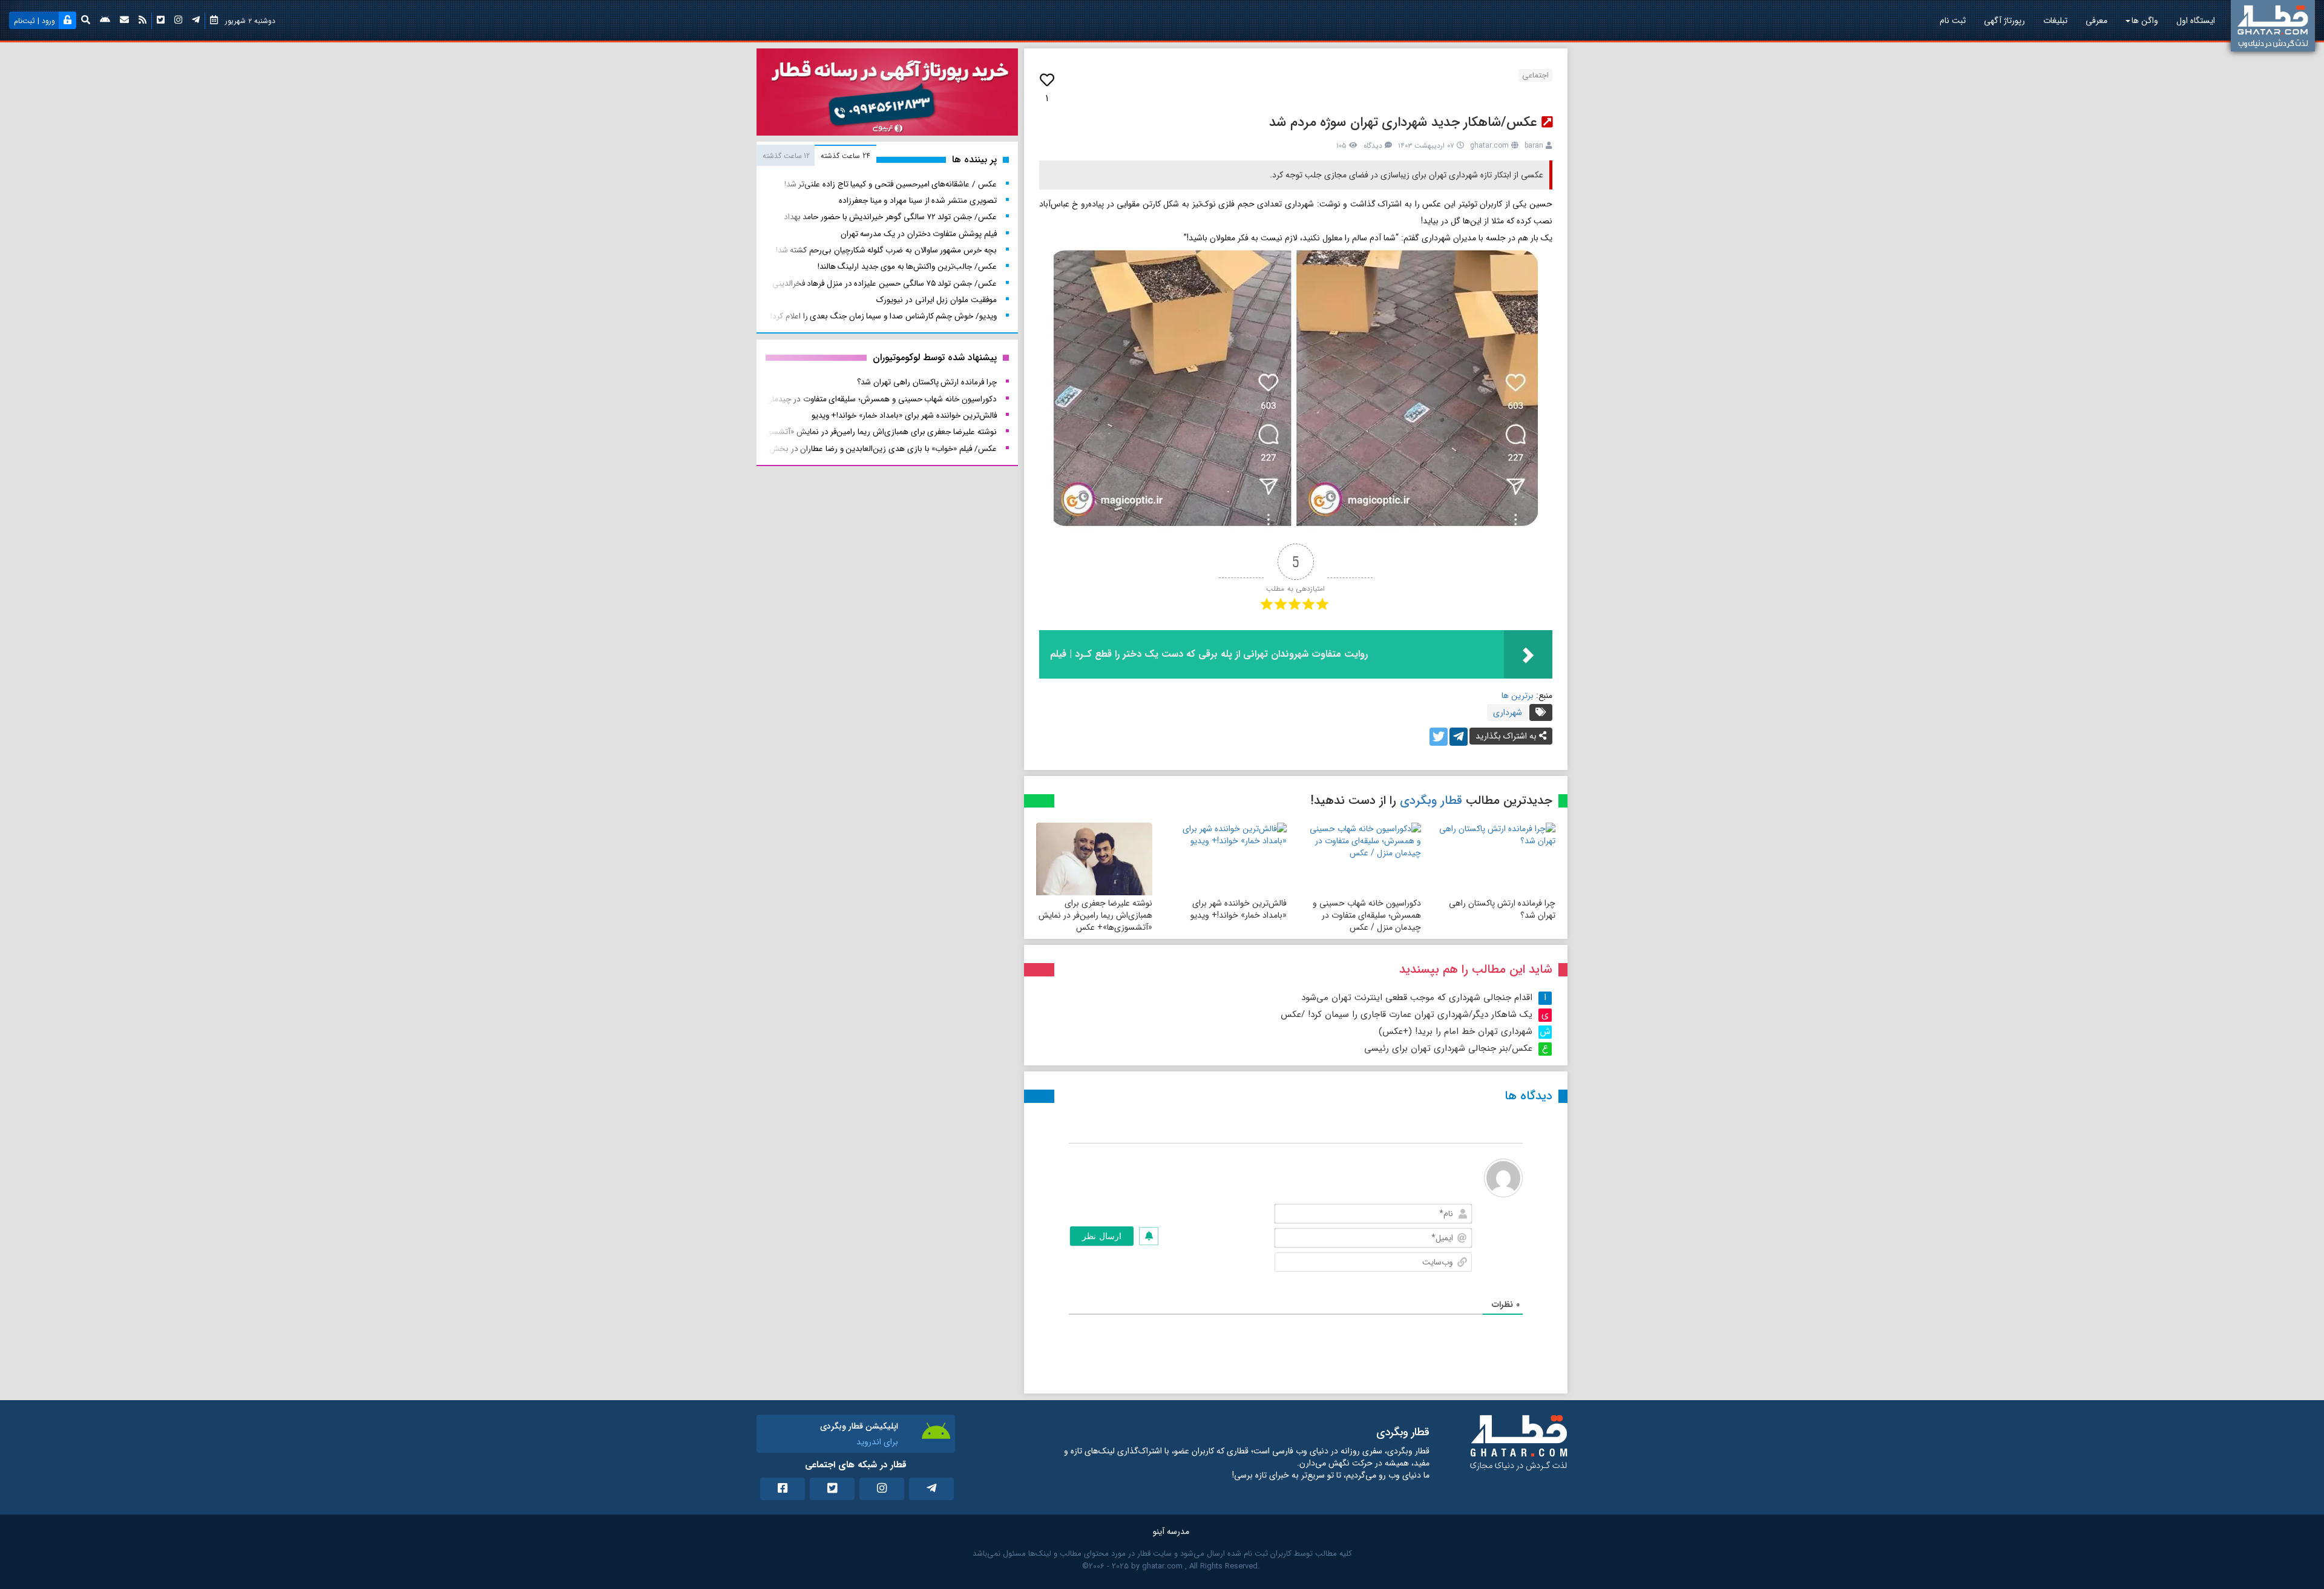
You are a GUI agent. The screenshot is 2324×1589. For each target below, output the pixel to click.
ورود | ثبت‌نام (34, 21)
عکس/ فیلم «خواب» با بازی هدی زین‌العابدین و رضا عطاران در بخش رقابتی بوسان (860, 449)
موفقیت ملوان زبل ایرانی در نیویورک (937, 300)
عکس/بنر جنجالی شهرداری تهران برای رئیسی (1448, 1048)
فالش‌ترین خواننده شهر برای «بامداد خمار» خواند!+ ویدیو (1239, 909)
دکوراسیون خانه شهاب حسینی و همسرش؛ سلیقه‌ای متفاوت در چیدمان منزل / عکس (1367, 915)
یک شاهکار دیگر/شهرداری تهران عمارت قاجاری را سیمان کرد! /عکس (1407, 1015)
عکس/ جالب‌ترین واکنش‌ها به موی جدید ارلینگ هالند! (907, 267)
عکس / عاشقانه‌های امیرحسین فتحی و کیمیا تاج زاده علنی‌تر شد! (891, 184)
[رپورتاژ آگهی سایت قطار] (887, 94)
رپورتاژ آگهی (2004, 21)
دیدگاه (1373, 146)
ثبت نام (1953, 21)
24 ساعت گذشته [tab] (845, 156)
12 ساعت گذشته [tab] (786, 156)
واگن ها (2145, 21)
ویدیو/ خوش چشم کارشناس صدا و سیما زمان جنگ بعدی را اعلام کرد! (883, 316)
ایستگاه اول (2196, 21)
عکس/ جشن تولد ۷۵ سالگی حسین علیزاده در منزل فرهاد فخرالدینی (885, 284)
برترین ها (1518, 696)
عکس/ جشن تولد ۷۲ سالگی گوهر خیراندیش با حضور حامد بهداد (890, 217)
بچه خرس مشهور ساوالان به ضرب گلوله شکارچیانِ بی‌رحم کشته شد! (886, 250)
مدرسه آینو (1171, 1531)
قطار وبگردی (1431, 801)
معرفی (2096, 21)
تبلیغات (2055, 21)
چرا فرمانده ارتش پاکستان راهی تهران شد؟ (1502, 909)
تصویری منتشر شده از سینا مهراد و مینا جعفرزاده (918, 201)
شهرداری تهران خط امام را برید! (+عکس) (1456, 1031)
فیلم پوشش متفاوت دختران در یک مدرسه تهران (919, 234)
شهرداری (1508, 712)
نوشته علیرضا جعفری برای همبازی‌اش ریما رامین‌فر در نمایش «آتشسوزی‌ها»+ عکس (1095, 915)
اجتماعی (1535, 75)
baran (1534, 146)
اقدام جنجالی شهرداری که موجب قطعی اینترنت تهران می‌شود (1417, 998)
